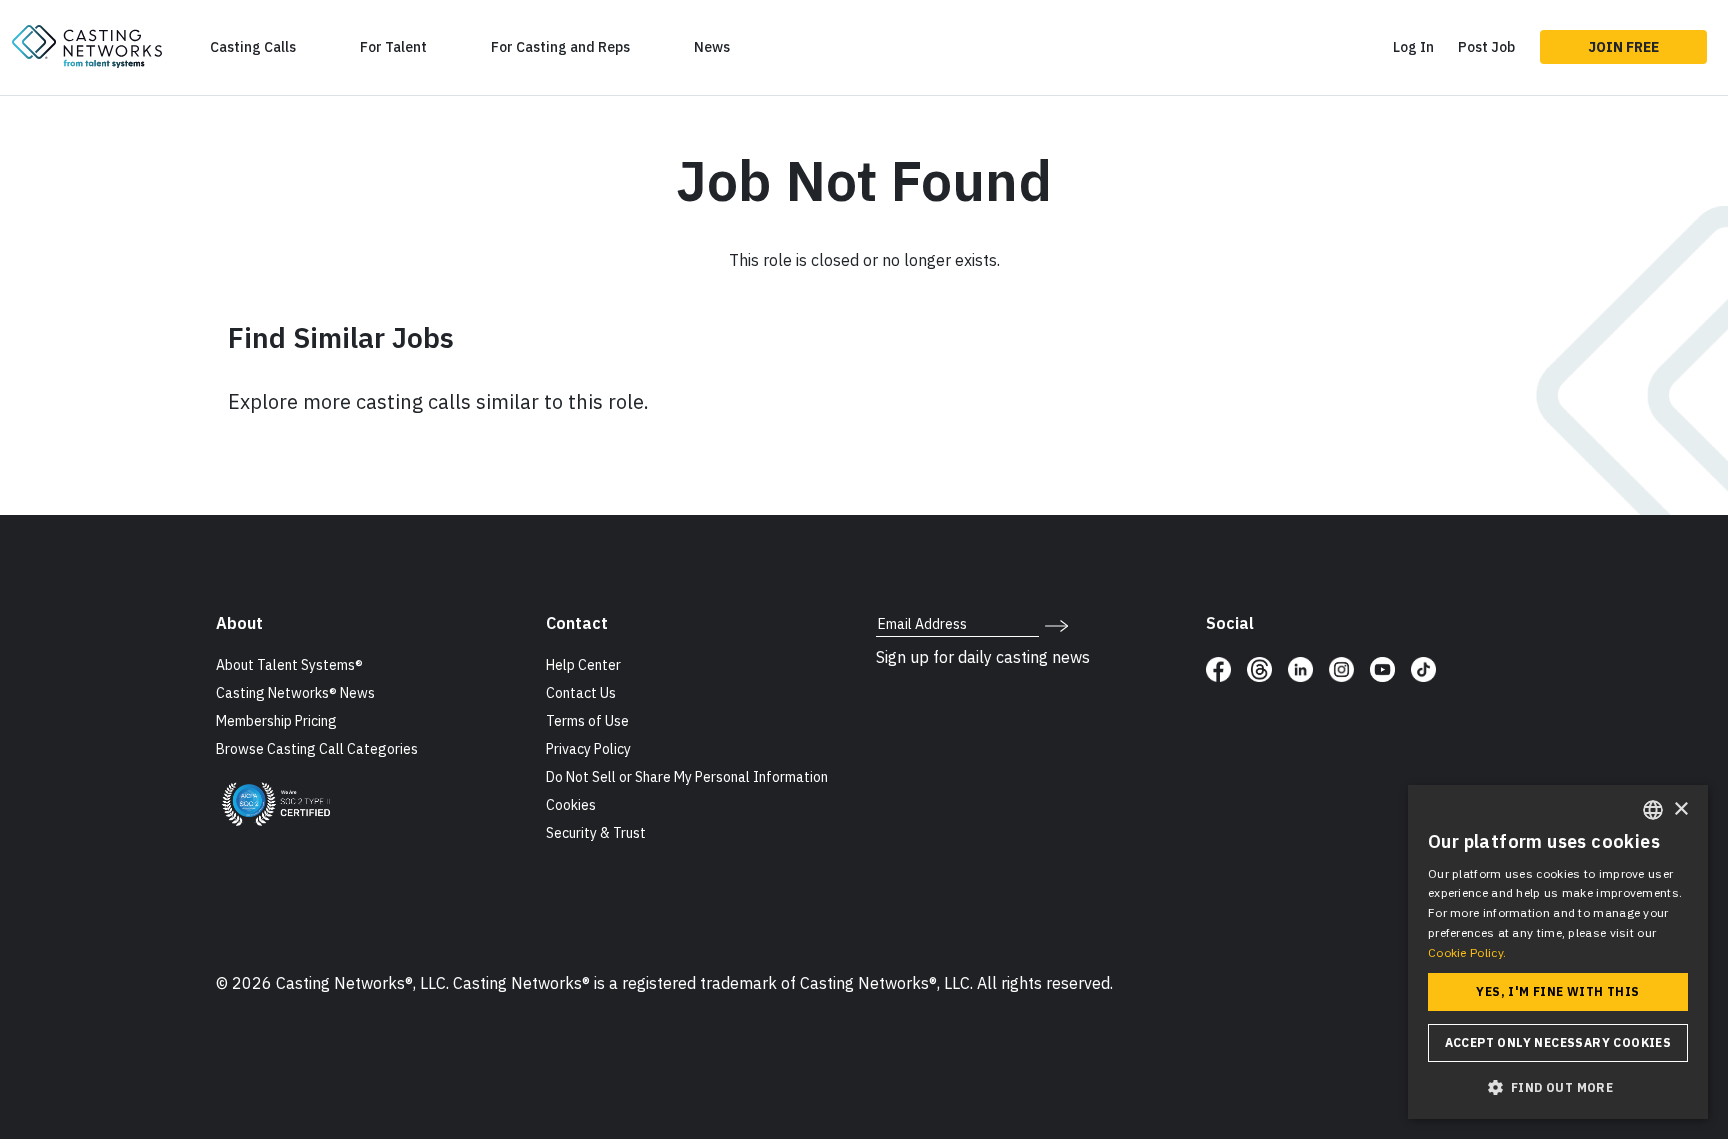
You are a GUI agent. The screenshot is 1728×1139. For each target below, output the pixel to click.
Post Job (1486, 47)
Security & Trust (596, 833)
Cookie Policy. (1467, 952)
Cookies (571, 805)
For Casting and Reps (560, 47)
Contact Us (581, 693)
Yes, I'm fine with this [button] (1557, 991)
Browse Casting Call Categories (317, 749)
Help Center (583, 665)
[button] (1558, 1087)
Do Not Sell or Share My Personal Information (687, 777)
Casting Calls (253, 47)
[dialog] (1558, 952)
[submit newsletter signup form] (1056, 624)
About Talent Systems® (289, 665)
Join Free (1623, 47)
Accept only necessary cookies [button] (1558, 1042)
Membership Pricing (276, 721)
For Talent (393, 47)
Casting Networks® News (295, 693)
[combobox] (1653, 810)
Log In (1413, 47)
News (712, 47)
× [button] (1680, 809)
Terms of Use (587, 721)
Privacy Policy (588, 749)
